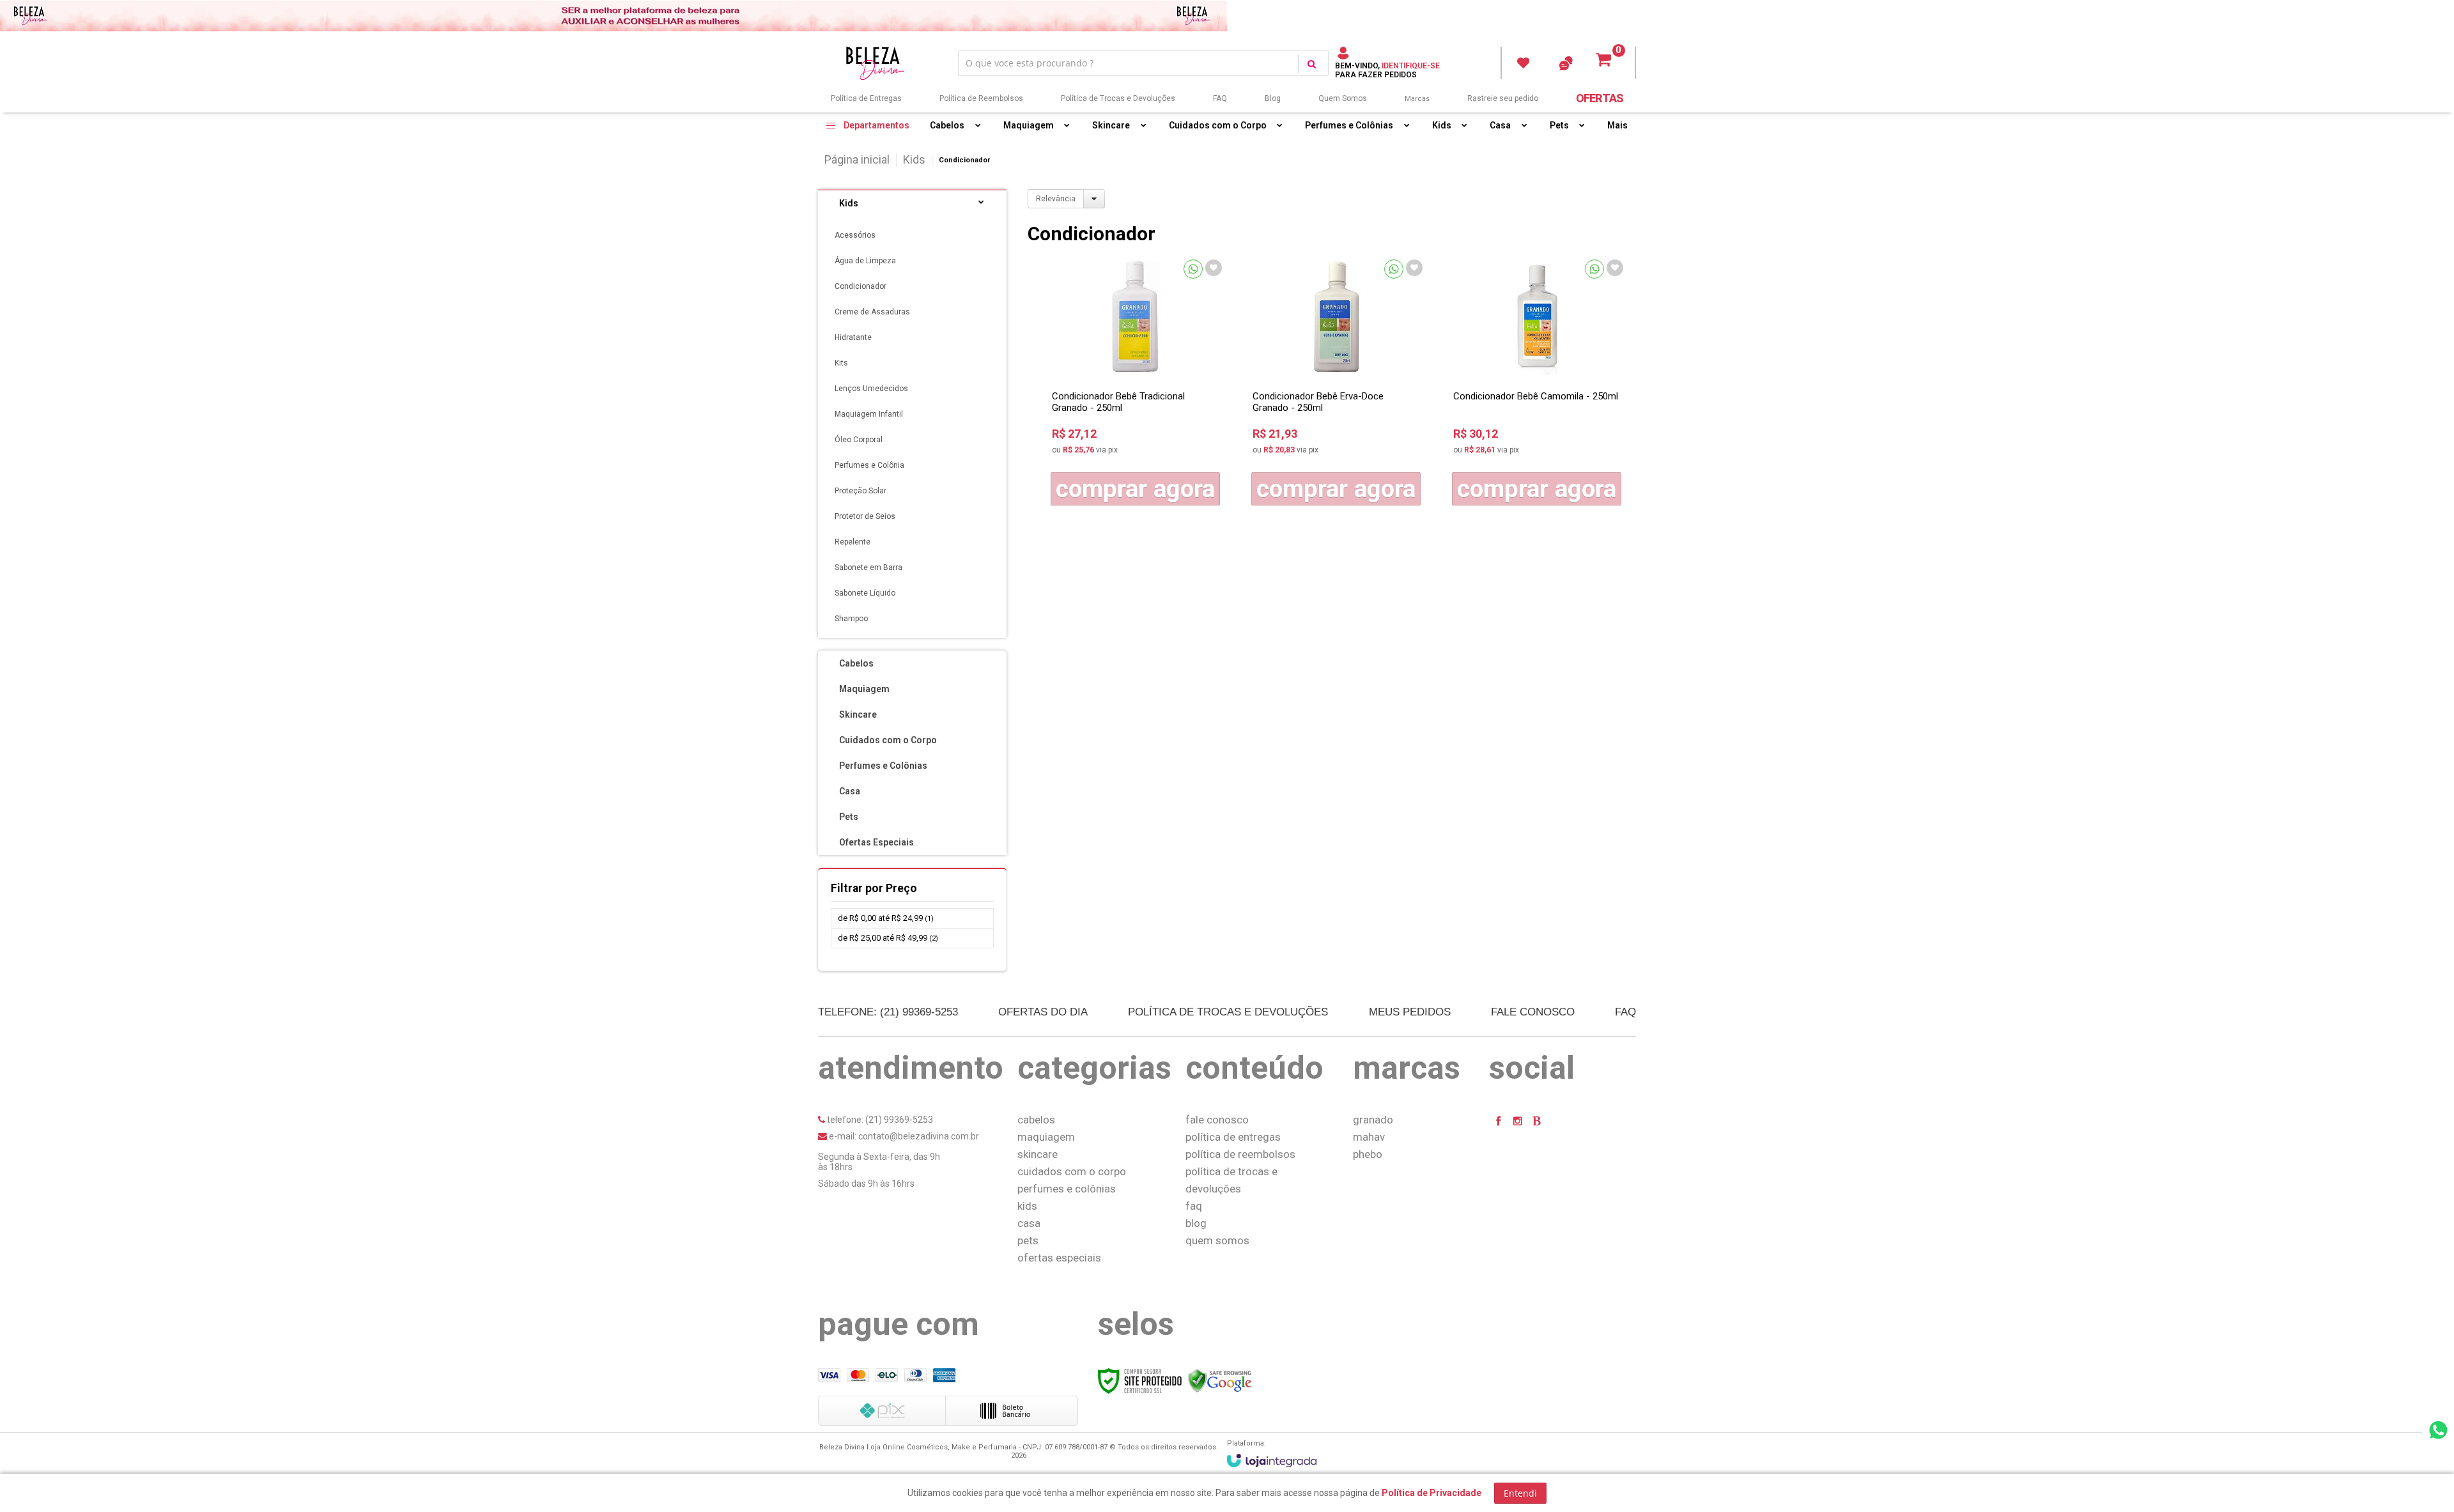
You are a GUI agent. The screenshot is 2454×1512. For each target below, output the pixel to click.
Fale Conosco (1533, 1012)
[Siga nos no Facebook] (1499, 1121)
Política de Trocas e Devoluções (1118, 98)
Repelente (853, 542)
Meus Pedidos (1523, 63)
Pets (1028, 1240)
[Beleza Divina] (877, 63)
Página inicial (857, 159)
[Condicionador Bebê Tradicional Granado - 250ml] (1136, 382)
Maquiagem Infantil (869, 414)
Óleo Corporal (859, 440)
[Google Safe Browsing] (1220, 1380)
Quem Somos (1343, 98)
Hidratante (853, 337)
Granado (1373, 1120)
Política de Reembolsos (981, 98)
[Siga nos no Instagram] (1518, 1121)
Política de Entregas (866, 98)
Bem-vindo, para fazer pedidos (1387, 70)
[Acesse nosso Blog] (1537, 1121)
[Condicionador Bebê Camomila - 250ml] (1537, 382)
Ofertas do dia (1043, 1012)
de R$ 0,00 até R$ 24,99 (886, 918)
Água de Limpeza (865, 261)
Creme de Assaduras (872, 312)
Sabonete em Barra (868, 567)
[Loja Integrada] (1272, 1461)
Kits (841, 363)
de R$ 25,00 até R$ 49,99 (888, 938)
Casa (1029, 1223)
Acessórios (855, 235)
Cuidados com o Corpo (1072, 1171)
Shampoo (851, 619)
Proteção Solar (860, 491)
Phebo (1368, 1154)
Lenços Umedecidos (871, 389)
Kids (914, 159)
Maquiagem (1046, 1137)
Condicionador (860, 286)
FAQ (1220, 98)
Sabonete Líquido (865, 593)
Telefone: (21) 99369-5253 (888, 1012)
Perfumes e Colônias (1067, 1189)
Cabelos (1036, 1120)
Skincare (1038, 1154)
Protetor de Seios (865, 516)
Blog (1273, 98)
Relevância (1056, 199)
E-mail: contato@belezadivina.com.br (903, 1136)
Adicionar (1135, 489)
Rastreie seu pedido (1503, 98)
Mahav (1369, 1137)
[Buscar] (1311, 64)
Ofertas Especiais (1059, 1258)
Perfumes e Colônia (869, 465)
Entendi (1520, 1493)
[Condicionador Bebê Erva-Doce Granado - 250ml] (1336, 382)
